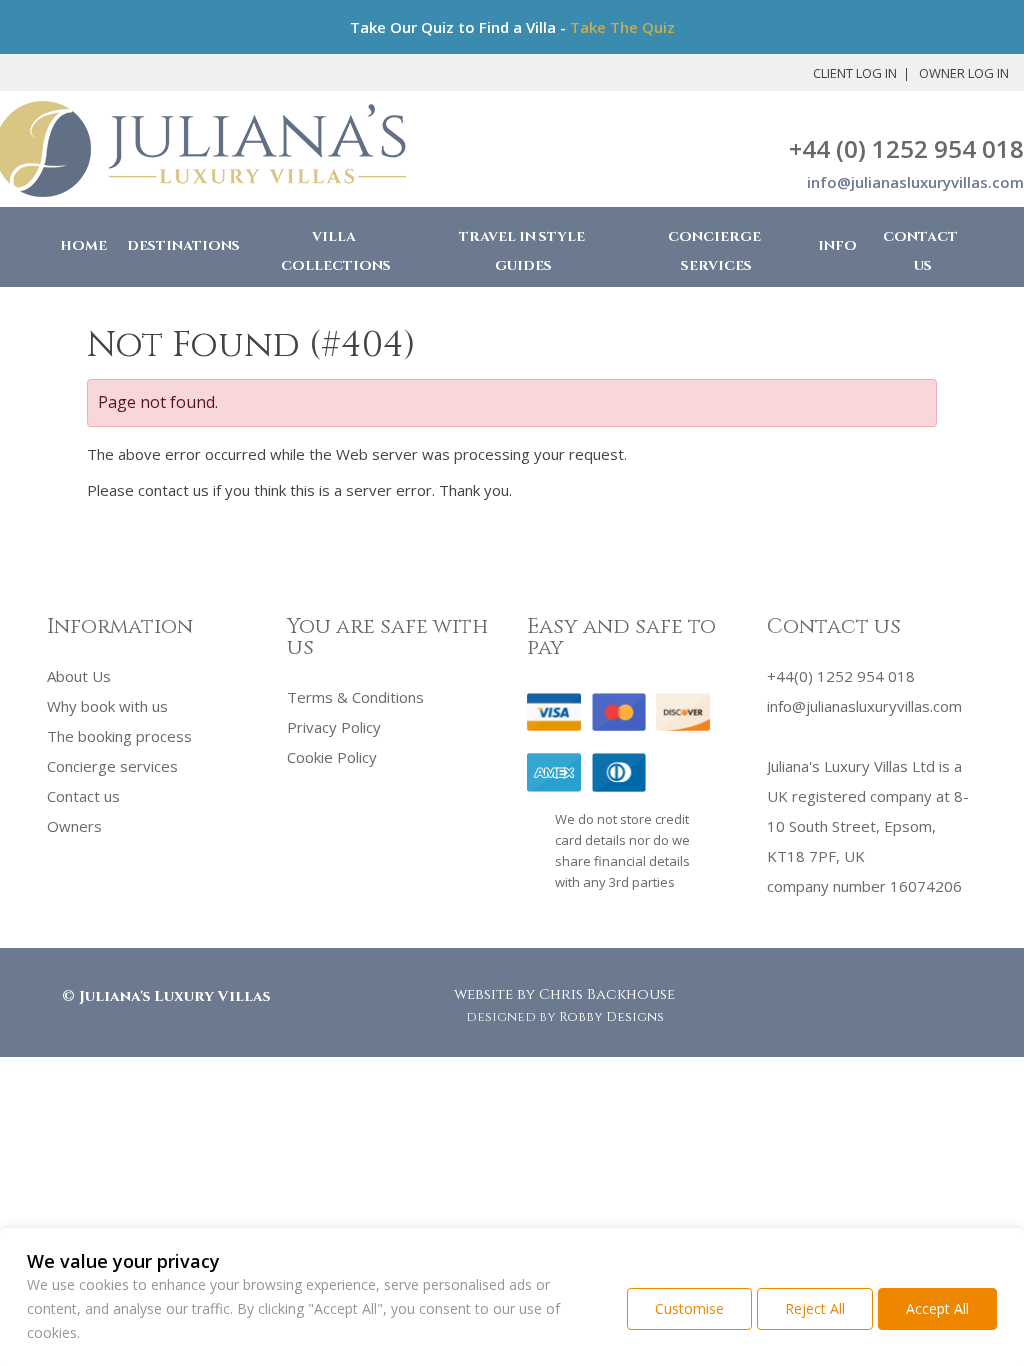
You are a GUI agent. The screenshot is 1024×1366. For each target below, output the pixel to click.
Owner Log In (964, 73)
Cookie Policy (332, 757)
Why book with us (107, 706)
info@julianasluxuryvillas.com (915, 182)
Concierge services (112, 766)
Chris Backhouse (607, 994)
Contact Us (920, 251)
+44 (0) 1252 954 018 (906, 148)
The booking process (119, 736)
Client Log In (855, 73)
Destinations (183, 246)
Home (83, 246)
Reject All (815, 1308)
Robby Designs (611, 1017)
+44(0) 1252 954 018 (841, 676)
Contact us (83, 796)
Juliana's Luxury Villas (174, 996)
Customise (689, 1308)
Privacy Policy (334, 727)
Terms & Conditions (355, 697)
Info (837, 246)
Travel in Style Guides (522, 251)
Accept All (937, 1308)
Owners (74, 826)
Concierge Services (714, 251)
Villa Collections (336, 251)
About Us (79, 676)
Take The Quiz (622, 27)
